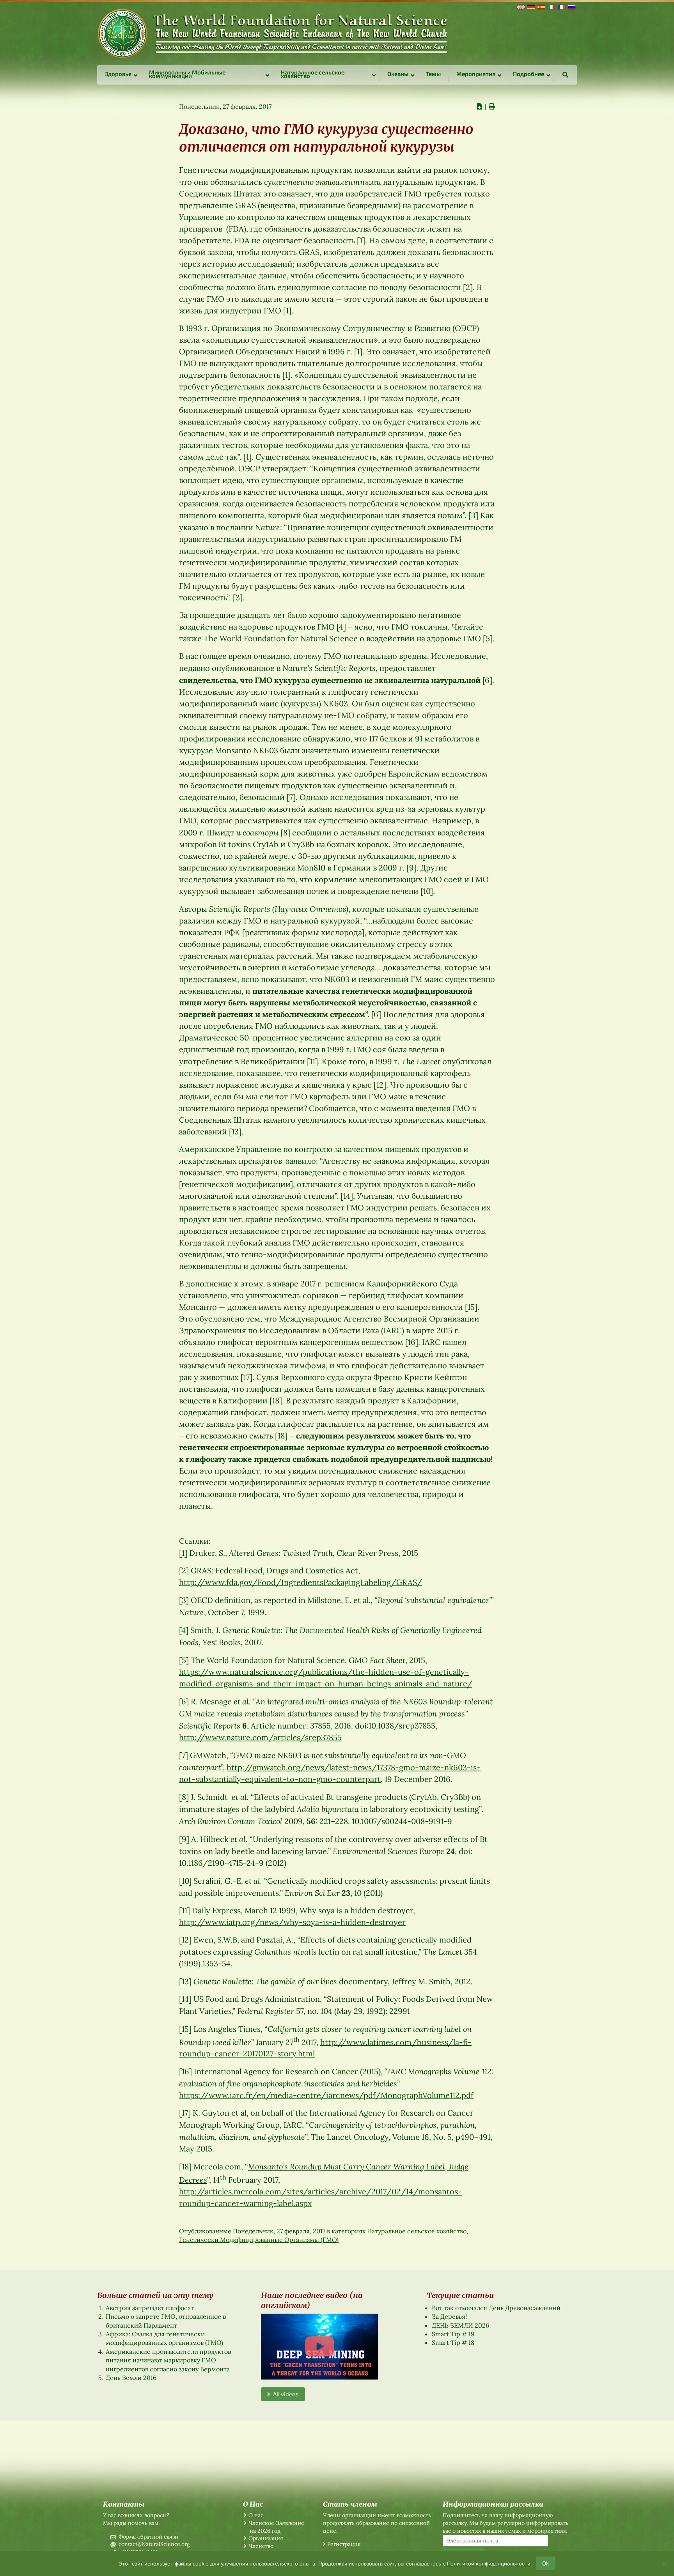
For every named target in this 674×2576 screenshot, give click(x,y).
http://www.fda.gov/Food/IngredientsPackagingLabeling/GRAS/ (301, 1582)
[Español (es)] (541, 6)
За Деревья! (449, 2316)
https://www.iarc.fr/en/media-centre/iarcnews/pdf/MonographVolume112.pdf (326, 2095)
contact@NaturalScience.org (154, 2544)
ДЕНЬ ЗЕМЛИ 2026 (460, 2325)
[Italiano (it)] (551, 6)
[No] (664, 2564)
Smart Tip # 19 (453, 2334)
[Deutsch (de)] (530, 6)
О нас (256, 2515)
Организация (266, 2538)
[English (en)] (520, 6)
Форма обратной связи (148, 2537)
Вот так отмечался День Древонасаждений (496, 2308)
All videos (285, 2394)
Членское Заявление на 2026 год (276, 2527)
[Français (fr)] (561, 6)
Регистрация (344, 2544)
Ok (546, 2563)
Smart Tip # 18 (453, 2342)
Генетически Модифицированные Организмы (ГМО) (259, 2240)
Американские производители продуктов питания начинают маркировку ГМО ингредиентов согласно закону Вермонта (168, 2360)
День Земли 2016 (131, 2378)
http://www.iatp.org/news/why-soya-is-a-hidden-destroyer (292, 1922)
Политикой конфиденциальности (489, 2564)
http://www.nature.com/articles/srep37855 (260, 1737)
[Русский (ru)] (571, 6)
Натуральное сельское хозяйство (417, 2231)
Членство (261, 2546)
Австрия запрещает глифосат (150, 2308)
